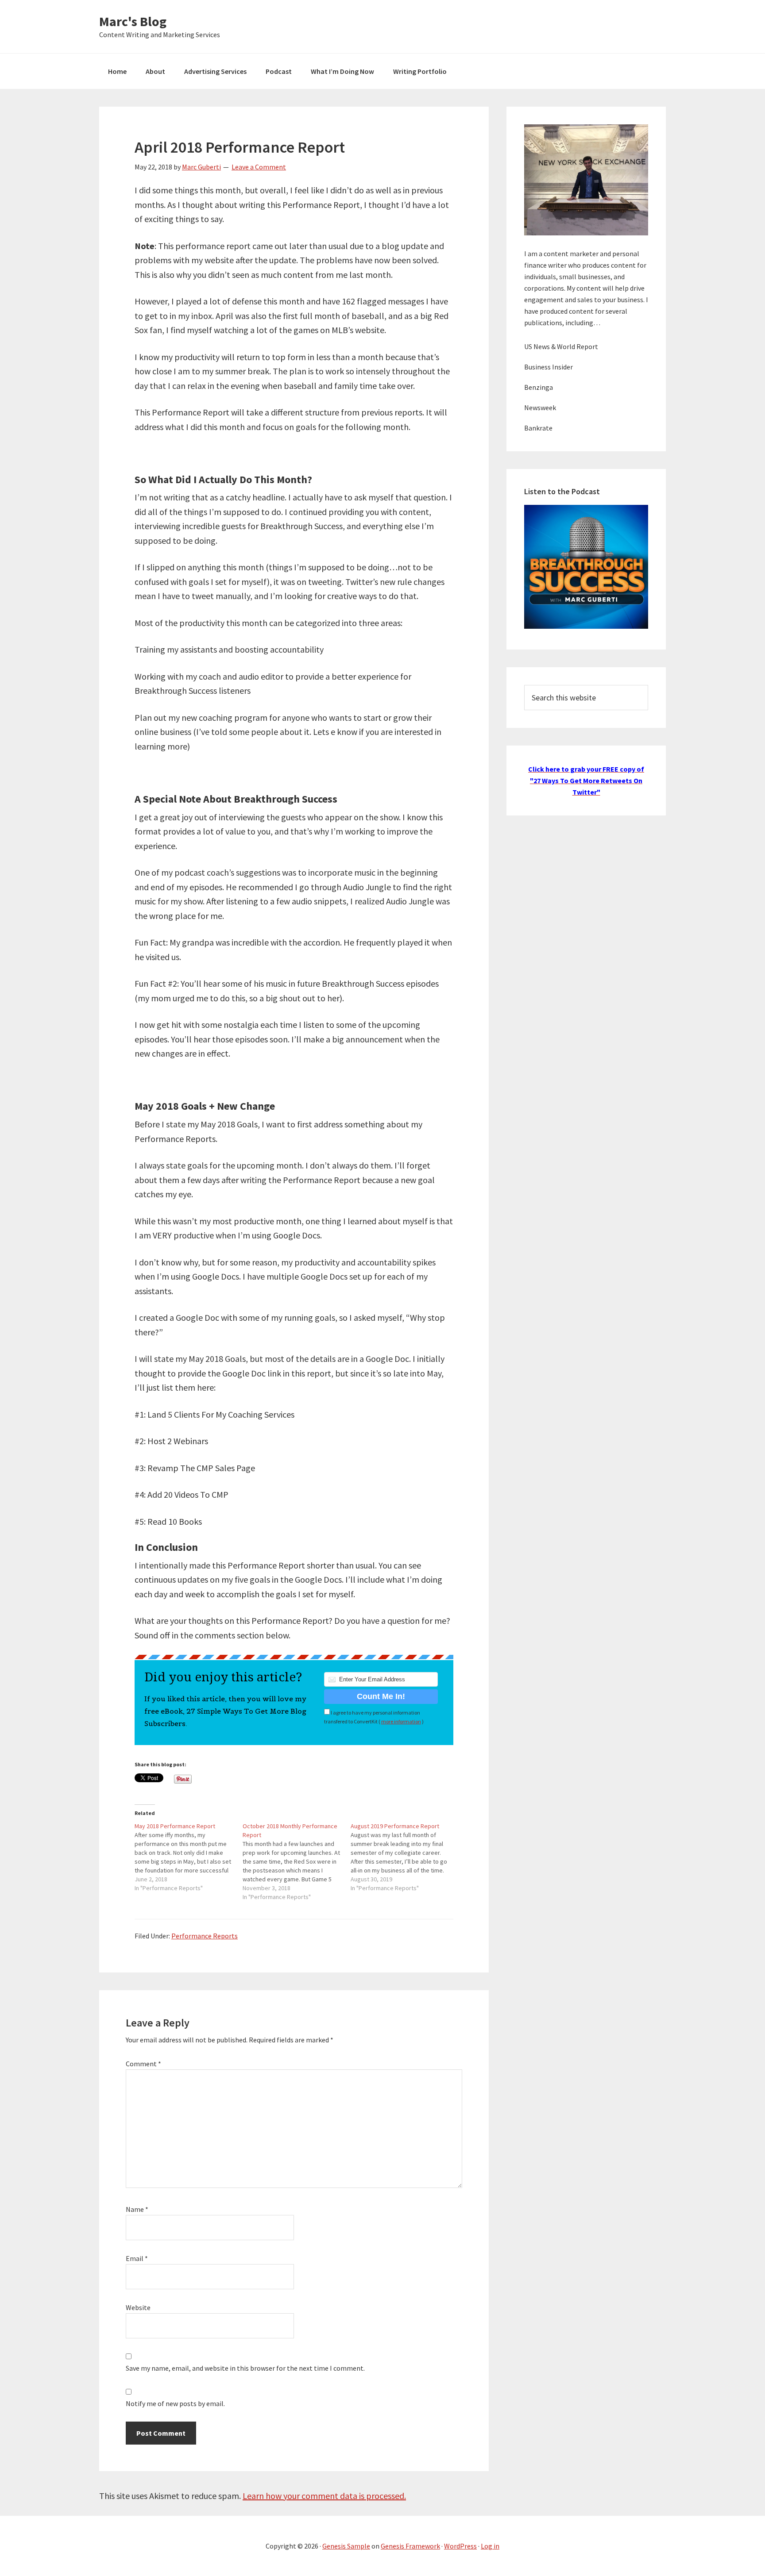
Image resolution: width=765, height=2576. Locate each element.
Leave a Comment (259, 167)
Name (137, 2209)
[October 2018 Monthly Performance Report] (297, 1861)
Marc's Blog (133, 21)
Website (138, 2307)
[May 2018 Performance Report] (189, 1857)
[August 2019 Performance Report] (405, 1857)
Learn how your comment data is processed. (324, 2496)
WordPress (460, 2546)
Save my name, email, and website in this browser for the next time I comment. (245, 2368)
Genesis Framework (410, 2546)
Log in (490, 2546)
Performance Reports (205, 1936)
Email (137, 2258)
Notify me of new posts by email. (175, 2403)
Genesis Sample (346, 2546)
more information (401, 1721)
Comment (143, 2064)
